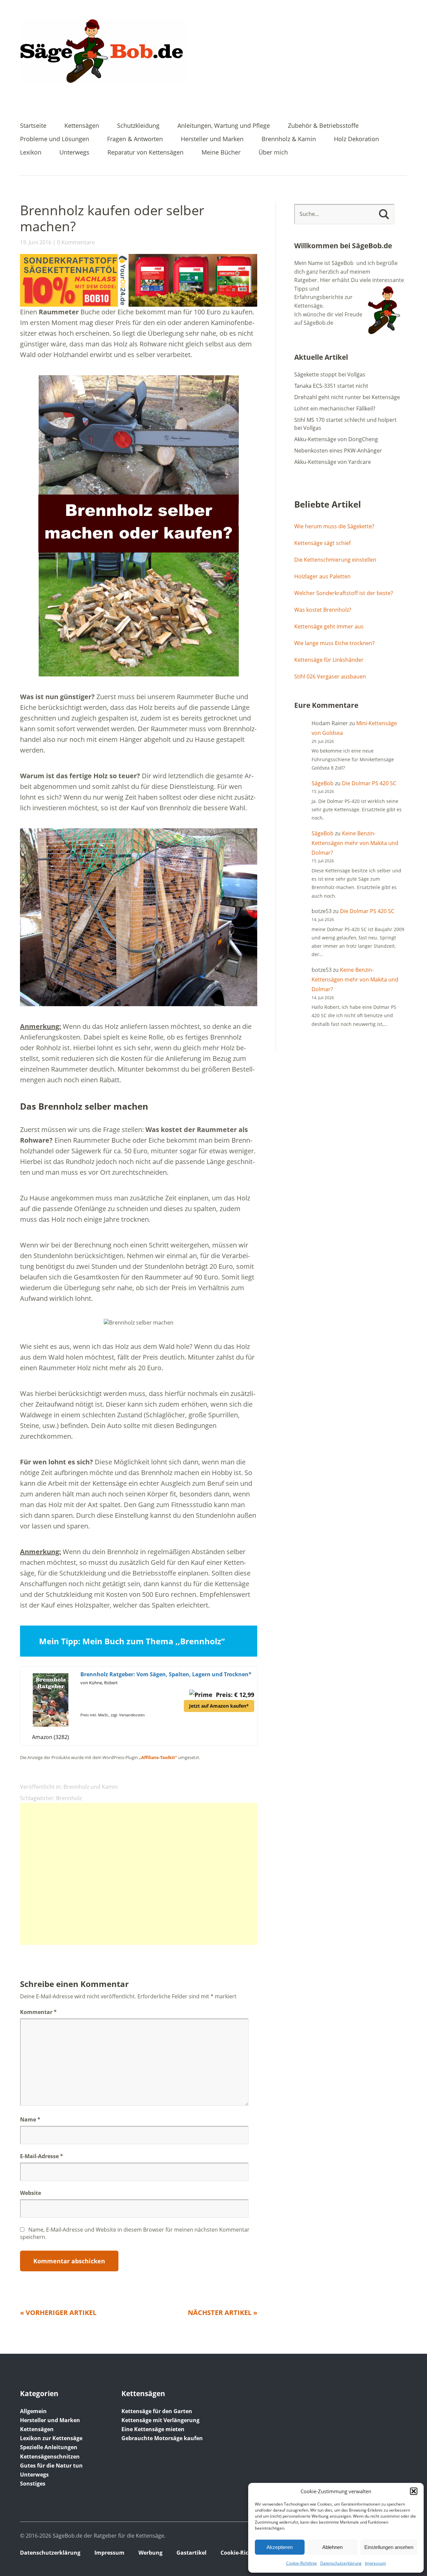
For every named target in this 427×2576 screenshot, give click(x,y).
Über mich (273, 153)
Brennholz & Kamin (289, 139)
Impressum (375, 2563)
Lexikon (31, 153)
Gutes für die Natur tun (51, 2466)
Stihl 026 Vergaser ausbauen (330, 676)
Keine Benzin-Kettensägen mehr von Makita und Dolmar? (355, 843)
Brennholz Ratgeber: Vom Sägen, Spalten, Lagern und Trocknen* (166, 1674)
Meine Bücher (221, 153)
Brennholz (69, 1798)
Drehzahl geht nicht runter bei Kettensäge (347, 397)
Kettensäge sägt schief (322, 543)
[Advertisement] (139, 1874)
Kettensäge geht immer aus (329, 626)
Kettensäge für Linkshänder (329, 660)
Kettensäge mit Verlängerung (160, 2420)
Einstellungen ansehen (389, 2547)
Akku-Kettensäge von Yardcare (333, 462)
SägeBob (323, 783)
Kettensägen (82, 126)
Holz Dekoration (356, 139)
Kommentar (38, 2012)
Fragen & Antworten (135, 139)
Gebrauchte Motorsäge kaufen (162, 2438)
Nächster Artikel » (223, 2313)
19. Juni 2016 (36, 242)
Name (30, 2119)
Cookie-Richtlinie (302, 2563)
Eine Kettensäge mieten (153, 2429)
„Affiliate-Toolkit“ (158, 1757)
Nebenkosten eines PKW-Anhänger (338, 451)
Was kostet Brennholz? (323, 610)
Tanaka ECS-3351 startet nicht (331, 386)
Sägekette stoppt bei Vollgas (330, 374)
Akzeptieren (280, 2547)
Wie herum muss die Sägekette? (334, 526)
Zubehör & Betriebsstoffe (323, 126)
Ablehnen (332, 2547)
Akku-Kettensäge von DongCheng (336, 439)
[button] (414, 2491)
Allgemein (33, 2411)
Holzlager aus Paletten (322, 576)
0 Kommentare (76, 242)
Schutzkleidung (138, 126)
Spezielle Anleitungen (49, 2447)
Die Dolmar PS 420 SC (369, 783)
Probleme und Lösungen (55, 139)
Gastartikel (191, 2553)
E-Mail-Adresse (42, 2156)
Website (31, 2193)
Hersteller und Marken (212, 139)
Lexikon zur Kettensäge (51, 2438)
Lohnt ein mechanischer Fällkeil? (335, 408)
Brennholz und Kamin (91, 1787)
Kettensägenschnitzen (50, 2457)
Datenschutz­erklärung (341, 2563)
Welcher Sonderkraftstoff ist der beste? (344, 593)
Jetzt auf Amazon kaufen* (219, 1706)
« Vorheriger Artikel (58, 2313)
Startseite (33, 126)
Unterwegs (74, 153)
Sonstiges (33, 2484)
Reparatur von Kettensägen (145, 153)
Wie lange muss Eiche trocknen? (334, 643)
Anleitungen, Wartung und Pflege (224, 126)
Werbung (150, 2553)
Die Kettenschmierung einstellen (335, 560)
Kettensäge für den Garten (157, 2411)
